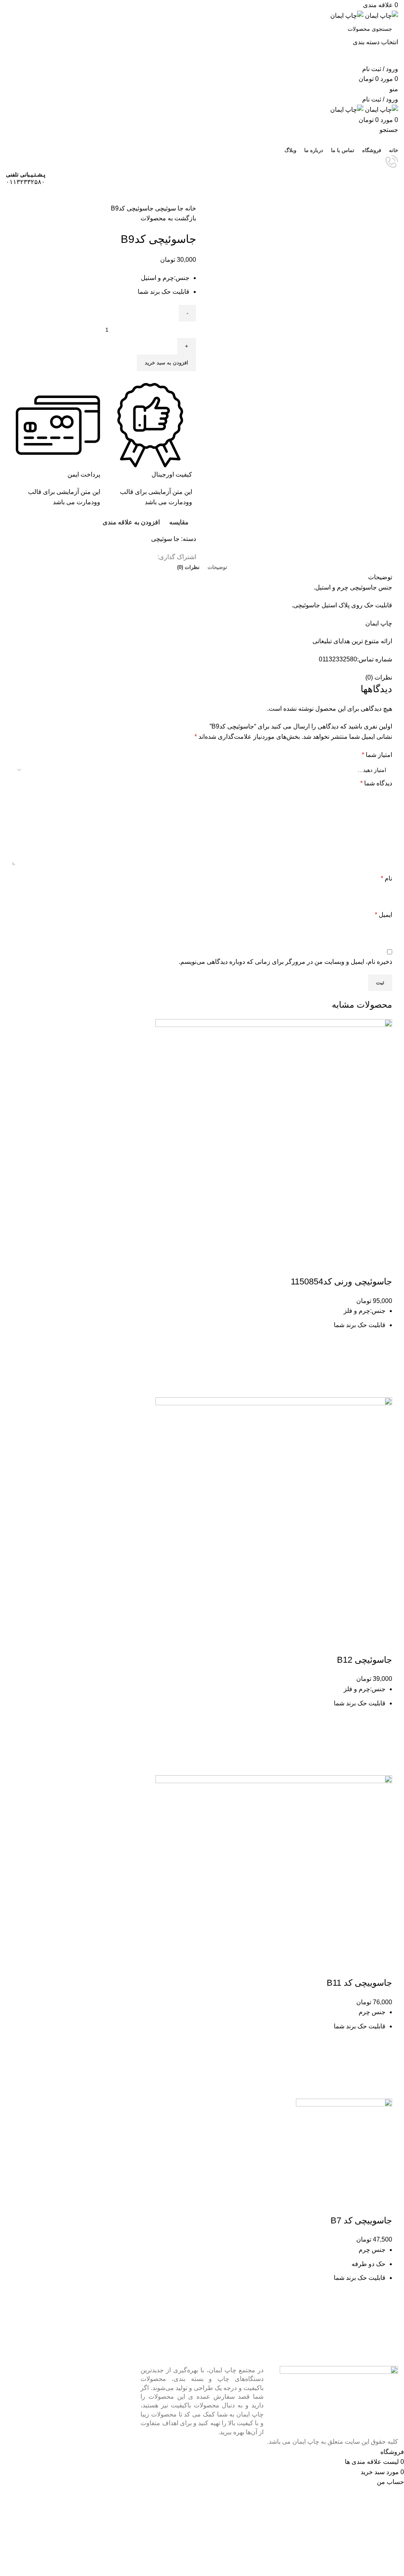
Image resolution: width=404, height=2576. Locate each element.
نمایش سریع (382, 1388)
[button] (382, 1368)
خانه (190, 208)
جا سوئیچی (168, 208)
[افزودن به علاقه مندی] (382, 1348)
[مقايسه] (382, 1266)
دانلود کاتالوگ (202, 195)
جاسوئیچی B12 (365, 1660)
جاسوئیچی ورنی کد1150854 (341, 1281)
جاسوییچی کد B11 (359, 1983)
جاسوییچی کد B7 (361, 2220)
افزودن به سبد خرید (166, 363)
